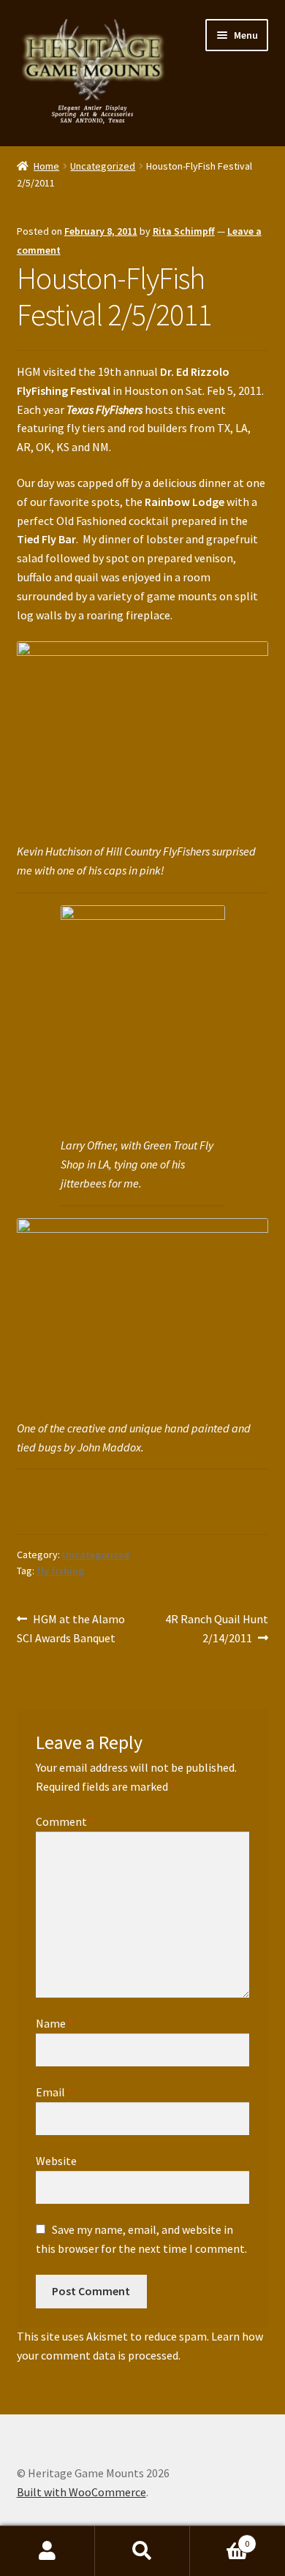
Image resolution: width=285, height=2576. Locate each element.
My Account (47, 2551)
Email (54, 2092)
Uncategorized (103, 166)
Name (54, 2023)
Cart (220, 2538)
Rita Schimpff (184, 231)
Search (142, 2551)
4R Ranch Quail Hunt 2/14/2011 (216, 1628)
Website (56, 2161)
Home (46, 166)
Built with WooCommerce (81, 2492)
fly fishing (60, 1571)
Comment (65, 1821)
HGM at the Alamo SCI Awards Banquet (71, 1628)
